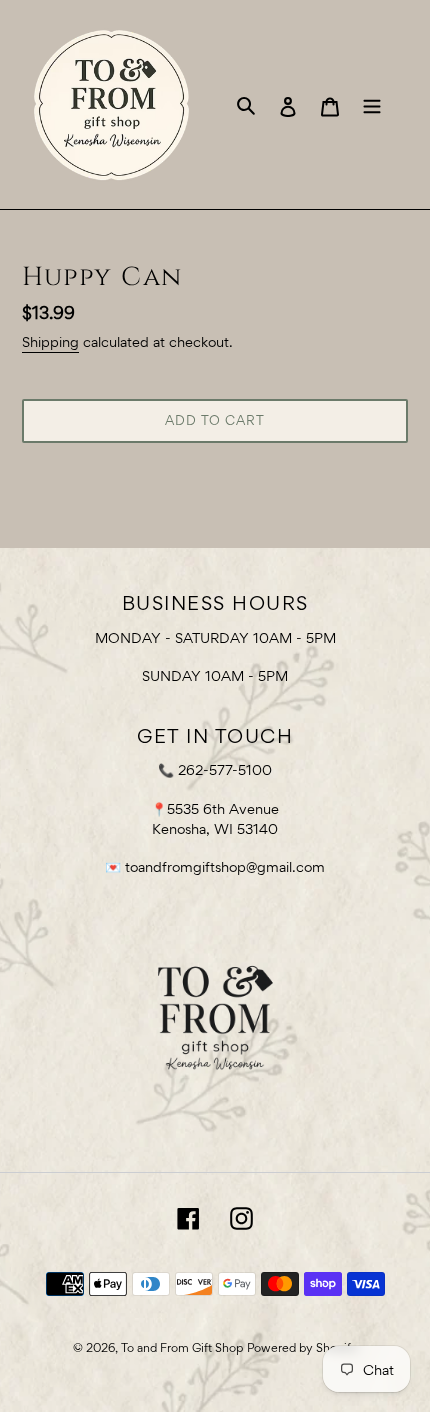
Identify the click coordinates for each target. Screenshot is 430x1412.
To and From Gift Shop (182, 1348)
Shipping (50, 341)
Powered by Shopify (302, 1348)
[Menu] (372, 104)
